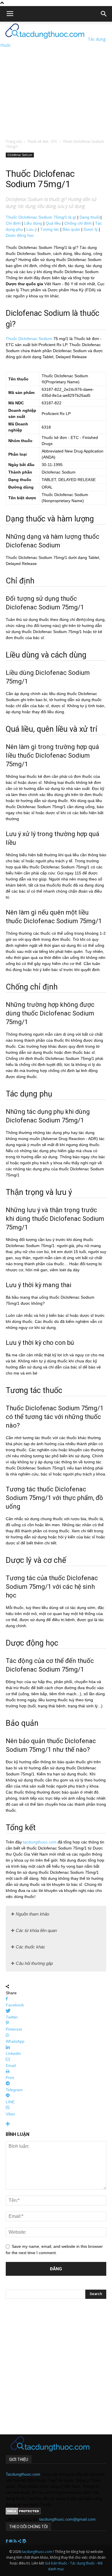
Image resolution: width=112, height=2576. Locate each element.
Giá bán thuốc (56, 2563)
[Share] (20, 2541)
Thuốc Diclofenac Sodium (29, 339)
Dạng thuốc (90, 217)
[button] (104, 14)
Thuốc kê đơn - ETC (42, 141)
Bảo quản (71, 229)
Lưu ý (32, 229)
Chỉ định (13, 223)
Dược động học (20, 235)
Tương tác (50, 229)
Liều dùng (33, 223)
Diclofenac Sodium (20, 155)
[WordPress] (24, 2541)
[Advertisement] (56, 78)
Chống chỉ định (78, 223)
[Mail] (11, 2541)
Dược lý (91, 229)
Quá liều (53, 223)
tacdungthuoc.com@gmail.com (67, 2519)
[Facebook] (7, 2541)
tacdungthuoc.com (40, 1842)
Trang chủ (14, 141)
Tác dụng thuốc (83, 2563)
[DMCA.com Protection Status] (23, 2513)
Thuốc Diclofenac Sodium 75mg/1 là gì (41, 217)
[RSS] (16, 2541)
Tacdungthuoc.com (23, 2474)
